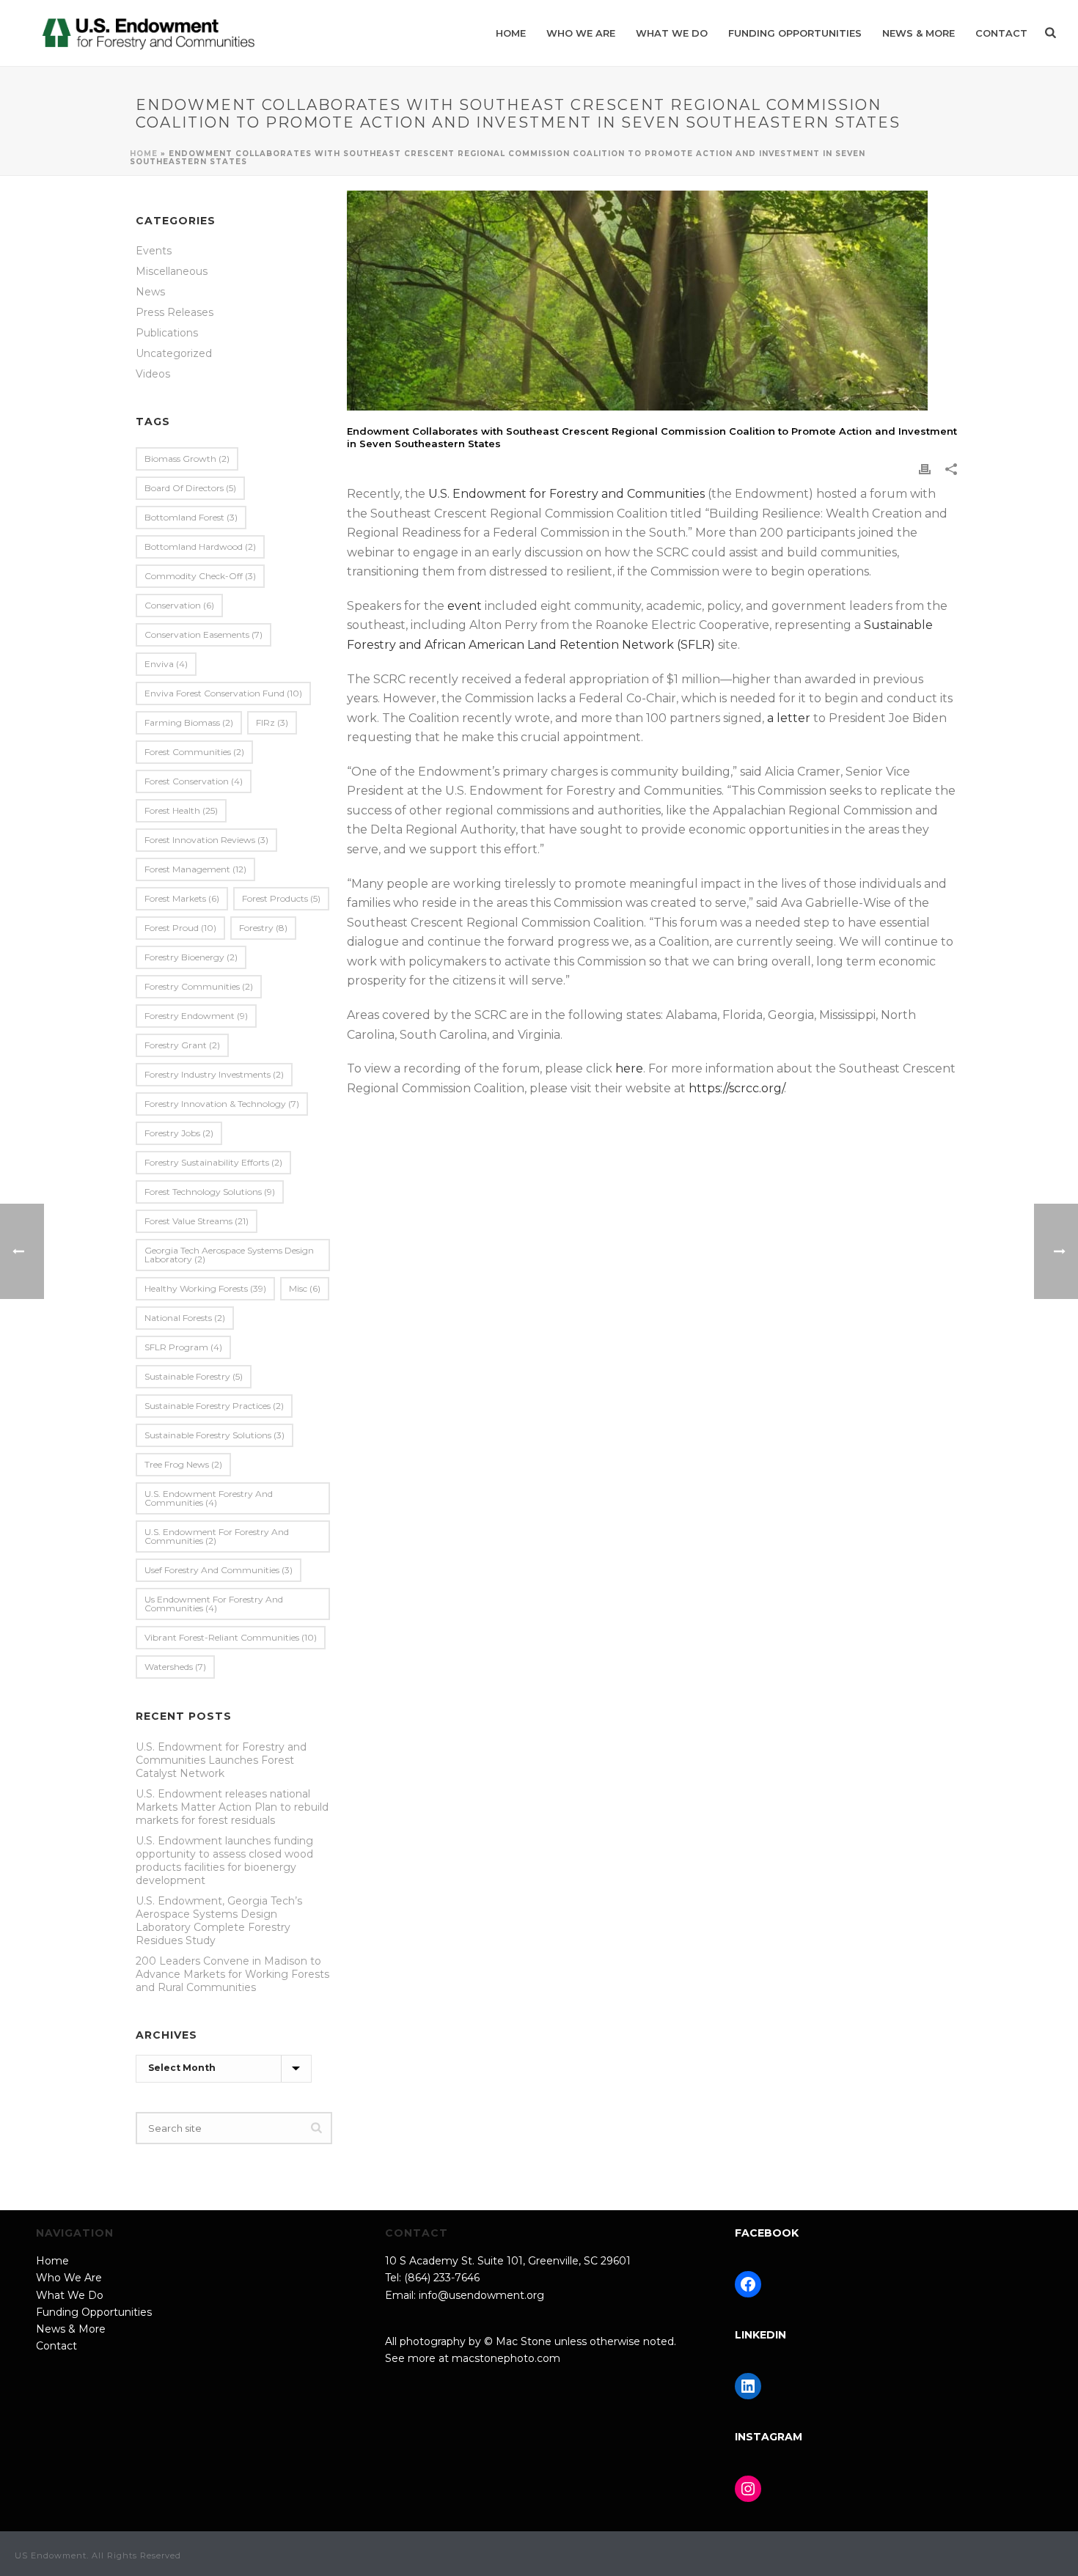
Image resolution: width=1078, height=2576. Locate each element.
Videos (153, 374)
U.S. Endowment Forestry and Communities (209, 1498)
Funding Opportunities (795, 33)
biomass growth (187, 459)
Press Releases (175, 312)
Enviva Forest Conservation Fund (223, 693)
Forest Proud (180, 928)
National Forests (185, 1318)
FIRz (272, 722)
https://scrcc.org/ (736, 1088)
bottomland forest (191, 517)
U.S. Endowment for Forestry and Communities (566, 494)
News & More (918, 33)
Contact (1001, 33)
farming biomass (189, 722)
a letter (789, 718)
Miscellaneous (172, 271)
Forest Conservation (194, 781)
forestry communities (199, 986)
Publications (167, 333)
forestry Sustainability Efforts (213, 1162)
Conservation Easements (203, 634)
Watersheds (175, 1667)
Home (511, 33)
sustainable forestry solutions (214, 1435)
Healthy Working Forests (205, 1288)
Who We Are (581, 33)
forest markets (182, 898)
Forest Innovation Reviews (206, 840)
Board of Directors (190, 488)
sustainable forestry (194, 1376)
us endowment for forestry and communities (214, 1604)
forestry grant (182, 1045)
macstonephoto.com (506, 2358)
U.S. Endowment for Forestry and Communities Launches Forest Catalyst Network (221, 1760)
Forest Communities (194, 752)
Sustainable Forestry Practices (214, 1406)
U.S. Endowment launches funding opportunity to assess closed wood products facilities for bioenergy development (224, 1861)
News (150, 292)
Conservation (179, 605)
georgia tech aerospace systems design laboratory (229, 1255)
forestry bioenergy (191, 957)
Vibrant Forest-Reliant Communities (231, 1637)
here (629, 1068)
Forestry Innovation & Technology (222, 1104)
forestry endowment (196, 1016)
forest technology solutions (210, 1192)
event (465, 606)
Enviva (166, 664)
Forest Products (281, 898)
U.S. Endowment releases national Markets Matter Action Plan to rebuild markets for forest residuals (232, 1807)
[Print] (925, 469)
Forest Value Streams (197, 1221)
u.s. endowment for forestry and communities (217, 1536)
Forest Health (181, 810)
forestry (263, 928)
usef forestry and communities (219, 1570)
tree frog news (183, 1464)
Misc (305, 1288)
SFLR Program (183, 1347)
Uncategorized (174, 353)
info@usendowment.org (481, 2295)
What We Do (672, 33)
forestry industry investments (214, 1074)
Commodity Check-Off (200, 576)
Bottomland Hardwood (200, 547)
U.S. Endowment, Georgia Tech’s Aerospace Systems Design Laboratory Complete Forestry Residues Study (219, 1921)
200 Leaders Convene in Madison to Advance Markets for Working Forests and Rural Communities (232, 1974)
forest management (195, 869)
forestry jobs (179, 1133)
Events (154, 251)
